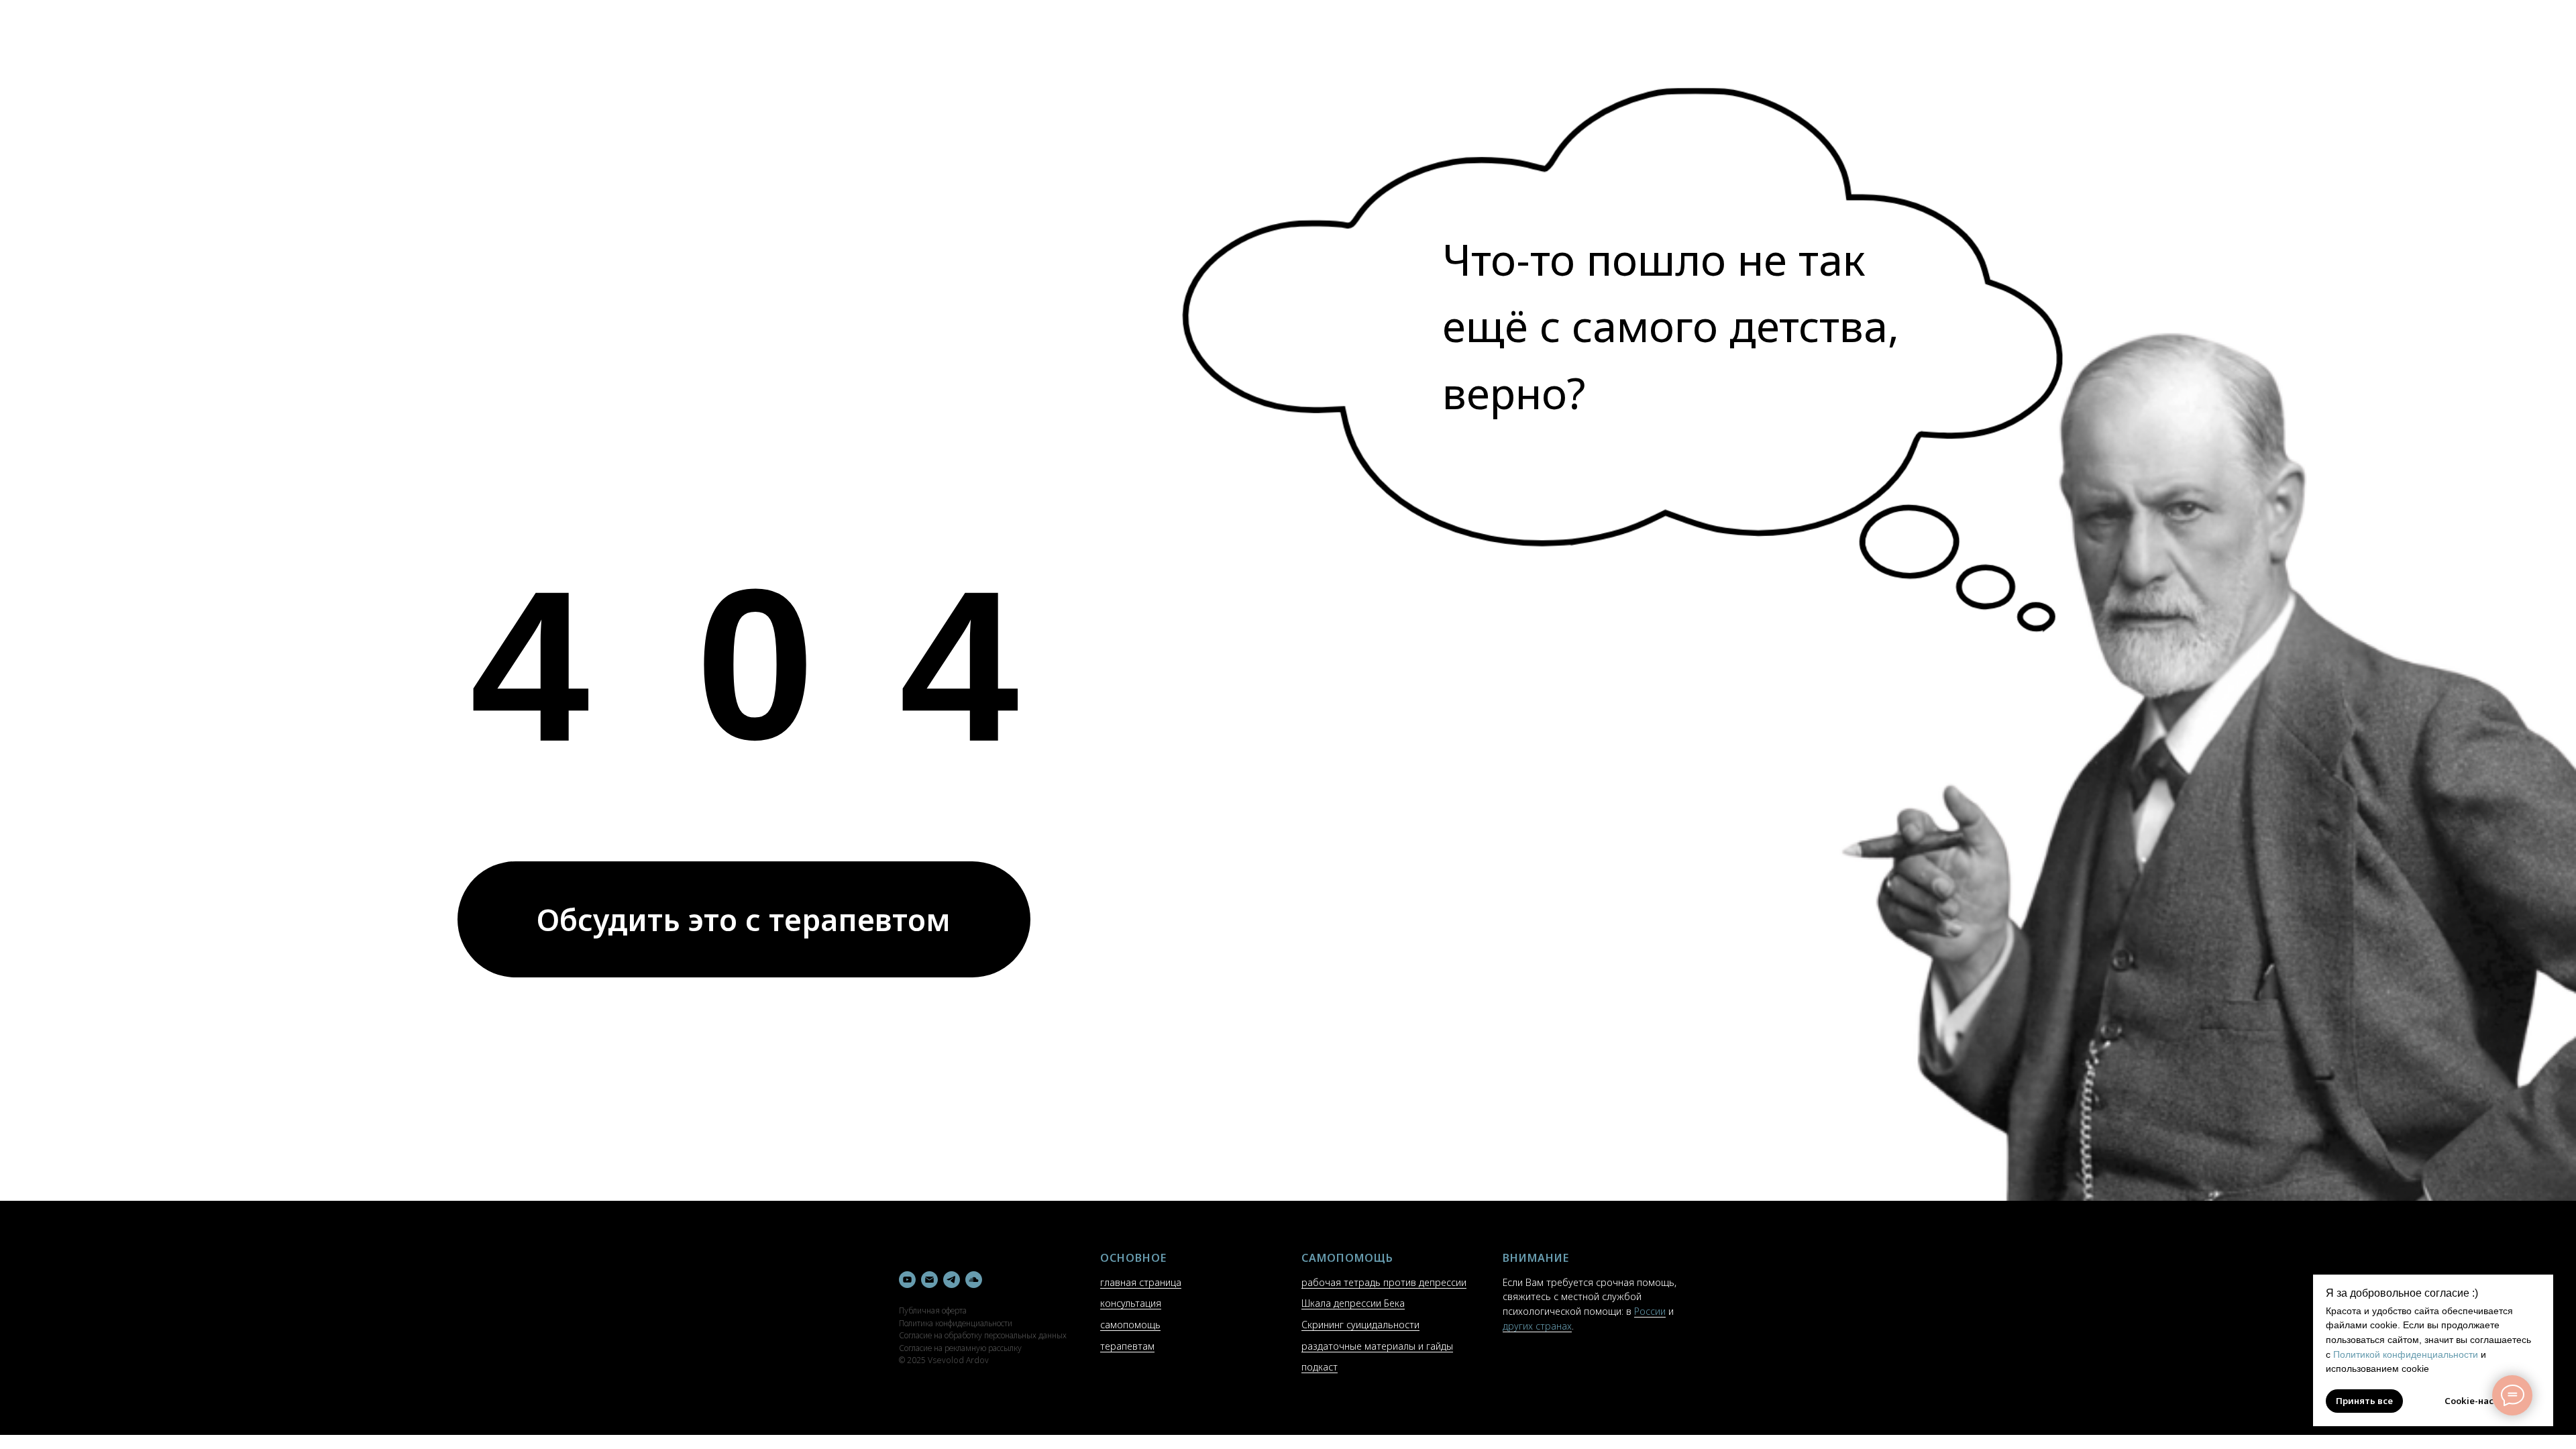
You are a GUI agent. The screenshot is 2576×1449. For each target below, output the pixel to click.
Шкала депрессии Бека (1353, 1303)
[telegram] (952, 1280)
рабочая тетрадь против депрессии (1384, 1282)
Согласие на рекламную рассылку (960, 1348)
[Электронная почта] (929, 1280)
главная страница (1141, 1282)
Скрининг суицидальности (1360, 1325)
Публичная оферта (933, 1310)
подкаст (1320, 1367)
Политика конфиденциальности (956, 1323)
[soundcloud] (974, 1280)
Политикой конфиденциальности (2406, 1354)
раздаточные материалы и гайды (1377, 1346)
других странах (1537, 1326)
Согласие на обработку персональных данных (983, 1335)
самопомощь (1130, 1325)
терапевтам (1127, 1346)
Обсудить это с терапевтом (744, 919)
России (1650, 1311)
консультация (1131, 1303)
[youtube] (907, 1280)
